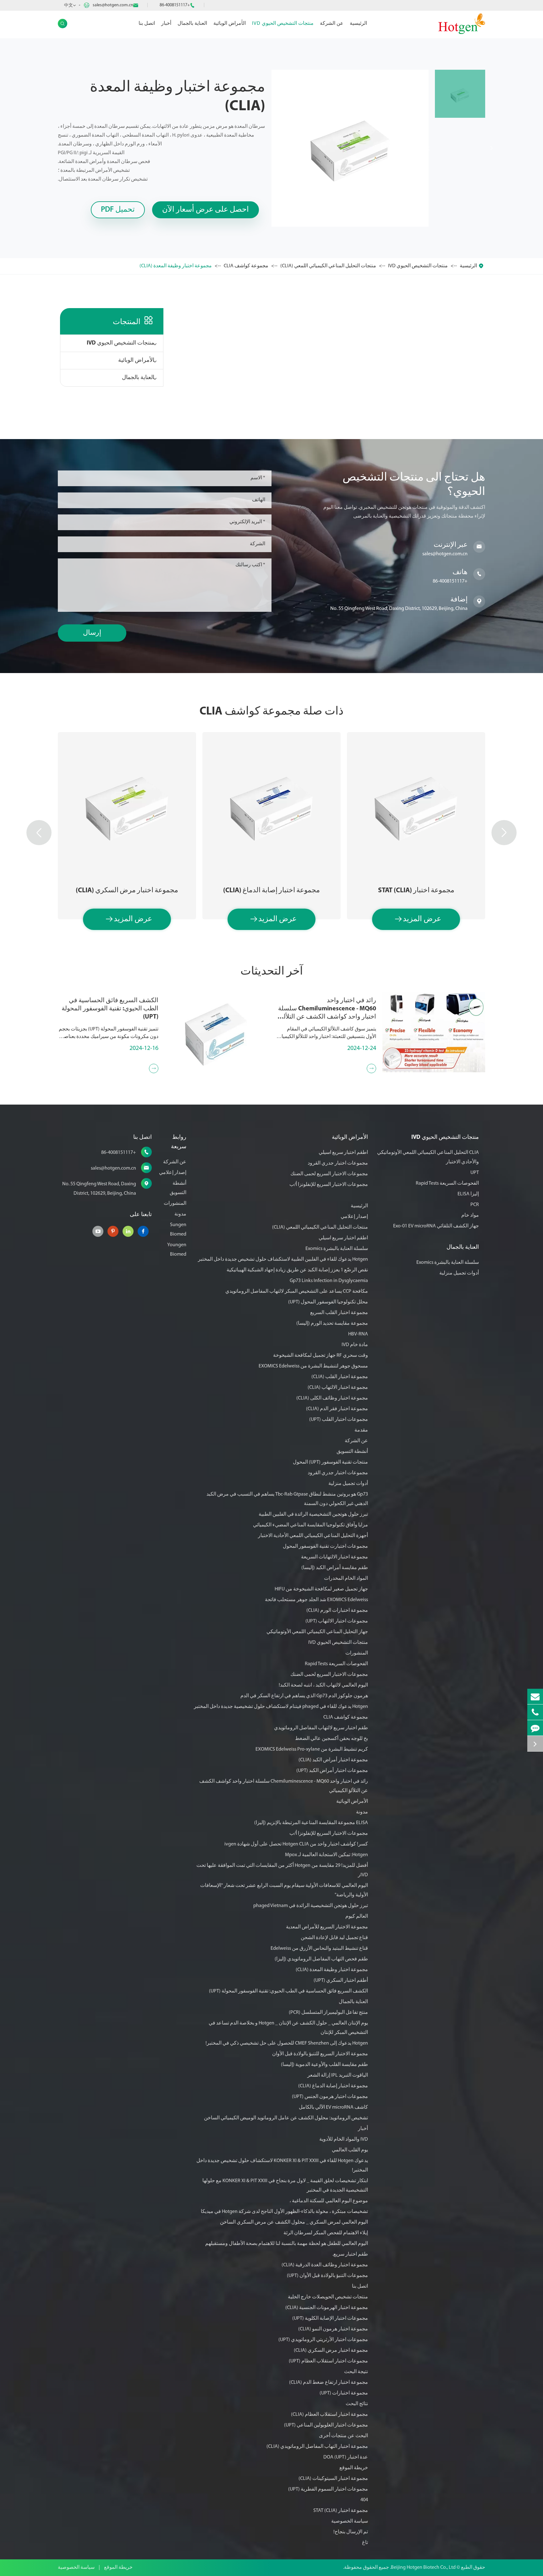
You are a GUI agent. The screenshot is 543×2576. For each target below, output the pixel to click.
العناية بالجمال (192, 24)
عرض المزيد (418, 919)
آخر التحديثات (272, 972)
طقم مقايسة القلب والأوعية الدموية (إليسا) (324, 2065)
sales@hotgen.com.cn (113, 5)
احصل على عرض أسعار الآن (206, 210)
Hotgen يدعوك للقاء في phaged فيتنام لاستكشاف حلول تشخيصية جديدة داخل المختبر (281, 1707)
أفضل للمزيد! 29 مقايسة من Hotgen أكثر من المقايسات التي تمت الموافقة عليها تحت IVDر (282, 1870)
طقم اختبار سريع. (350, 2254)
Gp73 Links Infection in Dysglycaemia (329, 1281)
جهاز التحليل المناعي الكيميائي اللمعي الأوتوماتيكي (317, 1632)
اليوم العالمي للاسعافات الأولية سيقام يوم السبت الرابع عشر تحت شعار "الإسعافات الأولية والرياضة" (284, 1890)
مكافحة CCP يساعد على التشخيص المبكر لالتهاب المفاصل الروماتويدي (297, 1291)
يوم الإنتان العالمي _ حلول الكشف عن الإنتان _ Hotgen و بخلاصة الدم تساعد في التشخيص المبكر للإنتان (288, 2028)
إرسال (92, 633)
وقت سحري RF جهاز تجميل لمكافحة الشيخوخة (321, 1356)
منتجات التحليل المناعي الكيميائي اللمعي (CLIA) (328, 266)
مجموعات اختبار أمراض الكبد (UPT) (332, 1771)
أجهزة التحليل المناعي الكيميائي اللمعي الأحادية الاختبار (313, 1536)
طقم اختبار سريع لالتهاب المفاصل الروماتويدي (321, 1728)
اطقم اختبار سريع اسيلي (343, 1153)
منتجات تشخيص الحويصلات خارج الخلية (328, 2297)
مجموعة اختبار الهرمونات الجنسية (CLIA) (327, 2308)
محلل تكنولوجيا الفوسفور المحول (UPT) (328, 1302)
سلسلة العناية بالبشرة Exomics (448, 1263)
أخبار (166, 24)
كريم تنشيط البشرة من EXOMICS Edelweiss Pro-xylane (312, 1749)
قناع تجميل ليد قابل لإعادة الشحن (334, 1938)
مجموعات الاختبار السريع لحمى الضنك (329, 1174)
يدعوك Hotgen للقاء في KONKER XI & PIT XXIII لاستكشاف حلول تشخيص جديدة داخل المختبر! (282, 2166)
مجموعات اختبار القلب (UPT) (339, 1420)
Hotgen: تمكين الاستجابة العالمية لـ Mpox (326, 1855)
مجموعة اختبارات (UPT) (344, 2393)
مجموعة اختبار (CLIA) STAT (416, 891)
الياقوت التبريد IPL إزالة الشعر (338, 2075)
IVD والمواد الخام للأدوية (344, 2139)
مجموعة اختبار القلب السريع (339, 1313)
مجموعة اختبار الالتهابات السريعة (335, 1557)
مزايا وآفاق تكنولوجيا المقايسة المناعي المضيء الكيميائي (310, 1525)
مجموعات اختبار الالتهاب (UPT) (337, 1621)
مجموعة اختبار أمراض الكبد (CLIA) (333, 1760)
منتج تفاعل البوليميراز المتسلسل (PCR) (328, 2013)
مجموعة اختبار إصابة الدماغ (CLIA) (271, 891)
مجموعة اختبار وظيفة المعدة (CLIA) (176, 266)
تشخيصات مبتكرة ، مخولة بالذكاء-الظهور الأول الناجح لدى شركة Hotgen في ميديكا (284, 2212)
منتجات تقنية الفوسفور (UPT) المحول (330, 1462)
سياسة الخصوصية (350, 2521)
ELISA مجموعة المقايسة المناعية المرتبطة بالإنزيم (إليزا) (311, 1823)
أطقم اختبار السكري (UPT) (341, 1981)
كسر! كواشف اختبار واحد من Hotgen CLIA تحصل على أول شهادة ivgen (296, 1844)
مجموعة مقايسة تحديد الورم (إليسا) (332, 1323)
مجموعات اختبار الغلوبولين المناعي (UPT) (326, 2425)
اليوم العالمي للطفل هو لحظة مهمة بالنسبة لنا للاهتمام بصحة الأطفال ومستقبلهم (287, 2244)
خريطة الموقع (354, 2468)
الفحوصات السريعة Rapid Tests (447, 1183)
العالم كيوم (357, 1916)
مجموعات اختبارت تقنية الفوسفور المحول (325, 1546)
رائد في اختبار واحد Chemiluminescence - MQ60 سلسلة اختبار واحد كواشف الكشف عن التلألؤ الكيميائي (327, 1009)
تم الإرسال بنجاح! (351, 2532)
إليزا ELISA (468, 1194)
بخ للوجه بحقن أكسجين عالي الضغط (332, 1739)
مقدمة (361, 1430)
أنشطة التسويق (352, 1452)
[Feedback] (535, 1728)
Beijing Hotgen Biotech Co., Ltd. (422, 2568)
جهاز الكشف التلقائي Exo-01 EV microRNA (436, 1226)
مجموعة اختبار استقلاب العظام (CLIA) (329, 2415)
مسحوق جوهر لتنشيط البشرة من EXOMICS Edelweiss (313, 1366)
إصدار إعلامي (354, 1217)
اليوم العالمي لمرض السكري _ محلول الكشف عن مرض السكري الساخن (294, 2222)
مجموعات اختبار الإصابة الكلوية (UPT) (330, 2318)
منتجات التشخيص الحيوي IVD (283, 24)
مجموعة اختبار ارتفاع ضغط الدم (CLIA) (329, 2383)
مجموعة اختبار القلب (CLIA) (340, 1377)
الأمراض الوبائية (230, 24)
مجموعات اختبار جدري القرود (338, 1163)
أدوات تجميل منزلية (459, 1273)
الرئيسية (358, 24)
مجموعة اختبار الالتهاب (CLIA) (338, 1388)
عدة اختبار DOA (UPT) (346, 2457)
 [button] (39, 833)
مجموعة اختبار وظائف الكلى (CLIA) (332, 1398)
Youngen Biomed (177, 1250)
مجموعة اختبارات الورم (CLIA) (337, 1611)
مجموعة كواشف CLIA (246, 266)
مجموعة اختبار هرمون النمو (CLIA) (333, 2329)
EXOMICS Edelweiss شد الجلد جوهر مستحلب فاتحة (316, 1600)
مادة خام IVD (355, 1345)
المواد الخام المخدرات (346, 1579)
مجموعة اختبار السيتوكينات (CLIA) (333, 2479)
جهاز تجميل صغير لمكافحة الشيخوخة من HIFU (321, 1589)
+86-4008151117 (175, 5)
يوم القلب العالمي (350, 2150)
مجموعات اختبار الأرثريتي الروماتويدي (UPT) (323, 2340)
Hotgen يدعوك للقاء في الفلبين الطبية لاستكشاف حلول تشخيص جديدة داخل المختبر (283, 1259)
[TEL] (535, 1712)
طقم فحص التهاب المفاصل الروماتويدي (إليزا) (321, 1959)
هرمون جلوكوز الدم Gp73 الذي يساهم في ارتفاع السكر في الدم (304, 1696)
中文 (69, 5)
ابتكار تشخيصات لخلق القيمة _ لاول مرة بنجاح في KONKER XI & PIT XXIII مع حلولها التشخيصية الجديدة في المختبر (285, 2186)
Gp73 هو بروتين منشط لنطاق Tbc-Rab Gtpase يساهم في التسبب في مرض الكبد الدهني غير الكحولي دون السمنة (287, 1499)
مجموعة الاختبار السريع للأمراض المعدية (327, 1927)
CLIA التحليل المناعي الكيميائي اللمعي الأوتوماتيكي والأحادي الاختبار (428, 1157)
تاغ (365, 2543)
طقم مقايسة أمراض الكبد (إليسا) (335, 1568)
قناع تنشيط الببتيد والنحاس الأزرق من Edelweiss (319, 1948)
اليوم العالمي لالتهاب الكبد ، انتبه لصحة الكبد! (323, 1685)
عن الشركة (332, 24)
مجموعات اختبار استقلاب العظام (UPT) (328, 2361)
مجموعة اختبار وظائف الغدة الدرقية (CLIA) (325, 2265)
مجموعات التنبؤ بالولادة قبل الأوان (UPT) (327, 2276)
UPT (475, 1173)
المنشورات (357, 1653)
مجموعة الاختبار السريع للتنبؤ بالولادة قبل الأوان (320, 2054)
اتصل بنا (147, 24)
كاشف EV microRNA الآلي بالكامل (333, 2107)
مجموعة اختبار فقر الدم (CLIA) (337, 1409)
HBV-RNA (358, 1334)
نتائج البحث (357, 2404)
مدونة (362, 1812)
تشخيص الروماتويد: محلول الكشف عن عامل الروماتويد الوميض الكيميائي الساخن (286, 2118)
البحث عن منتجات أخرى (343, 2436)
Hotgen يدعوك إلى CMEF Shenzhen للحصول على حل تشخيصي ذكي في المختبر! (287, 2043)
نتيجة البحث (356, 2372)
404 (364, 2500)
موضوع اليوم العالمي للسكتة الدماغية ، (329, 2201)
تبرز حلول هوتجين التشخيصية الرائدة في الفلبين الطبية (313, 1514)
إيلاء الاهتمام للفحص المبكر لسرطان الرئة (326, 2233)
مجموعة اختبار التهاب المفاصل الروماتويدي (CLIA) (317, 2447)
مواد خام (470, 1215)
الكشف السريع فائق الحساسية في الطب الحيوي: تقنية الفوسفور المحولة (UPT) (110, 1009)
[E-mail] (535, 1696)
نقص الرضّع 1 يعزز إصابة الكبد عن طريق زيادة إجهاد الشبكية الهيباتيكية (297, 1270)
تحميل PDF (118, 210)
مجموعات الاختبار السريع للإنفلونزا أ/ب (329, 1185)
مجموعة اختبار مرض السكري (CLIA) (127, 891)
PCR (475, 1205)
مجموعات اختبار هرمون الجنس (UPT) (330, 2097)
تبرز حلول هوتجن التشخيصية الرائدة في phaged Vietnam (311, 1906)
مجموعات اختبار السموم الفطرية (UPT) (328, 2489)
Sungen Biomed (178, 1230)
